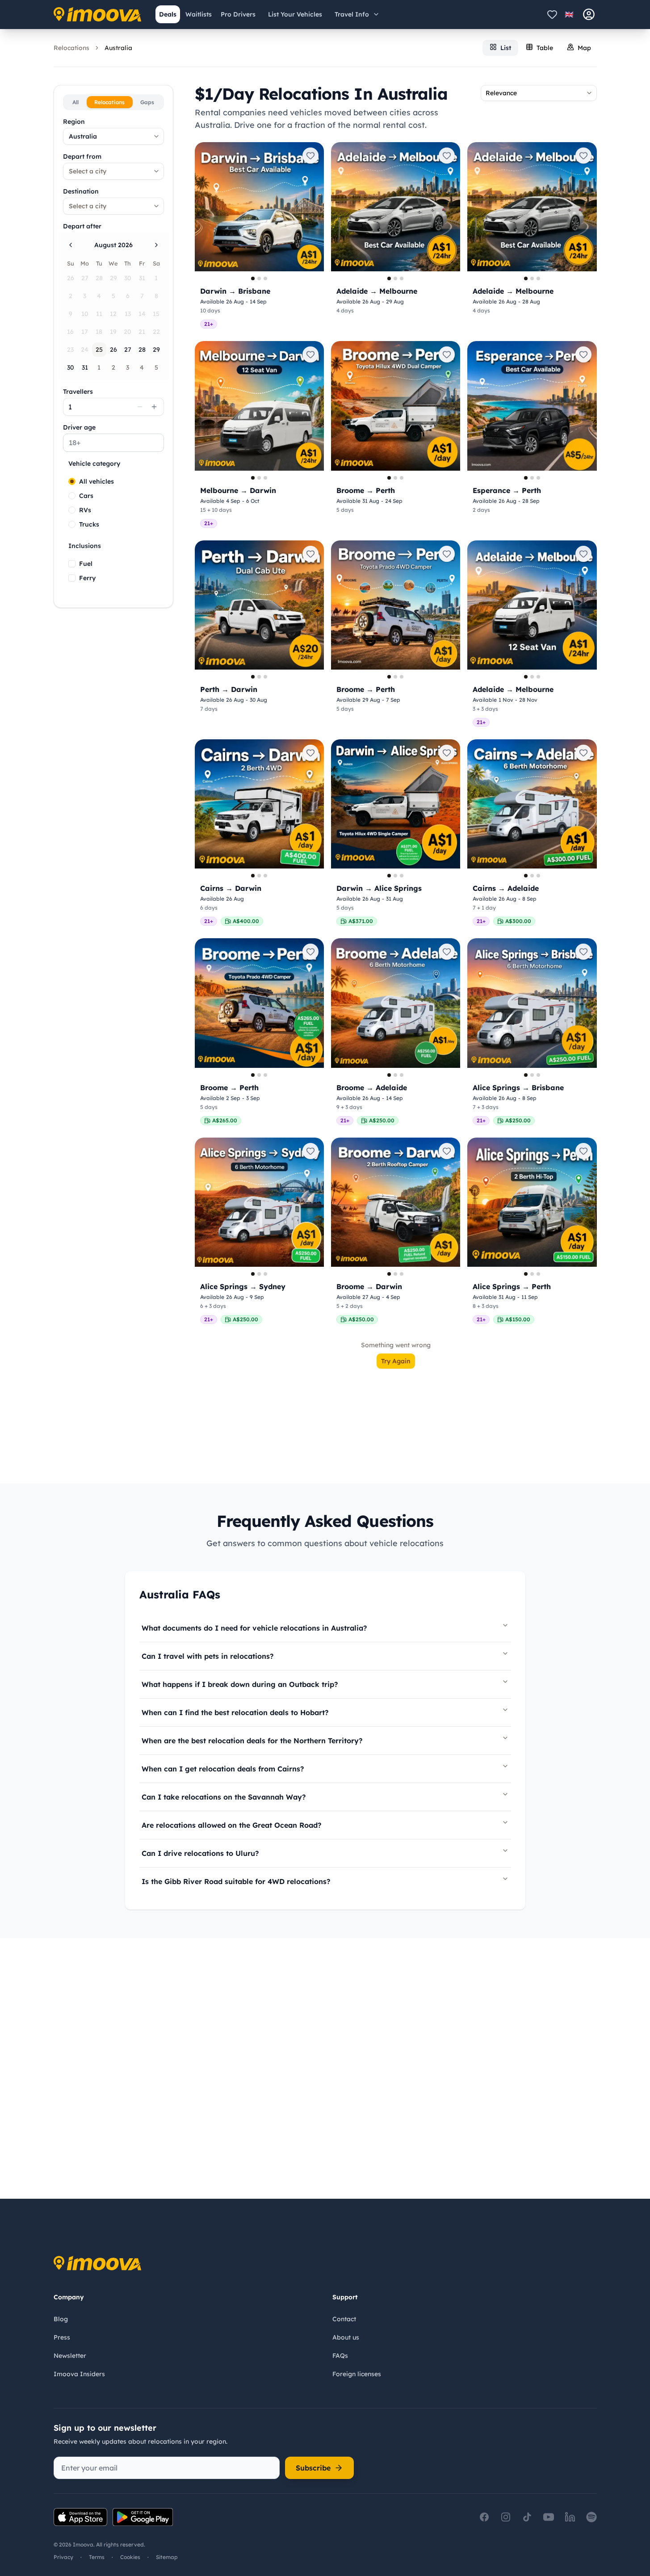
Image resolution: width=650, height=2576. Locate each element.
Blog (61, 2319)
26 (113, 350)
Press (62, 2337)
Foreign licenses (357, 2374)
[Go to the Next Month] (156, 245)
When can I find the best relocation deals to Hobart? (235, 1712)
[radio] (72, 481)
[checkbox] (72, 564)
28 (142, 350)
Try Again (396, 1361)
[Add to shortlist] (310, 156)
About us (346, 2337)
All (75, 102)
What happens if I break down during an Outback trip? (240, 1684)
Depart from (82, 156)
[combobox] (113, 136)
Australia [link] (118, 48)
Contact (344, 2319)
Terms (97, 2557)
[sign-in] (589, 14)
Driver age (79, 427)
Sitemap (167, 2557)
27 (128, 350)
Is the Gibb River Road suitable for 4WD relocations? (236, 1881)
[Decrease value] (140, 407)
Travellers (78, 392)
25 (99, 350)
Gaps (147, 102)
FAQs (340, 2356)
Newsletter (70, 2356)
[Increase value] (154, 407)
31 (85, 367)
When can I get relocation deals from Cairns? (223, 1769)
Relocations (71, 48)
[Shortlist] (552, 14)
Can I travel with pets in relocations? (208, 1656)
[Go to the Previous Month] (71, 245)
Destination (81, 191)
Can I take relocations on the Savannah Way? (224, 1797)
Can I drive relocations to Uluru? (200, 1853)
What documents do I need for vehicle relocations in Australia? (254, 1628)
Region (74, 122)
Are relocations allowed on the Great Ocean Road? (231, 1825)
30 (71, 367)
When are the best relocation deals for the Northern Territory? (252, 1741)
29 (156, 350)
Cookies (130, 2557)
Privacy (63, 2557)
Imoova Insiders (79, 2374)
